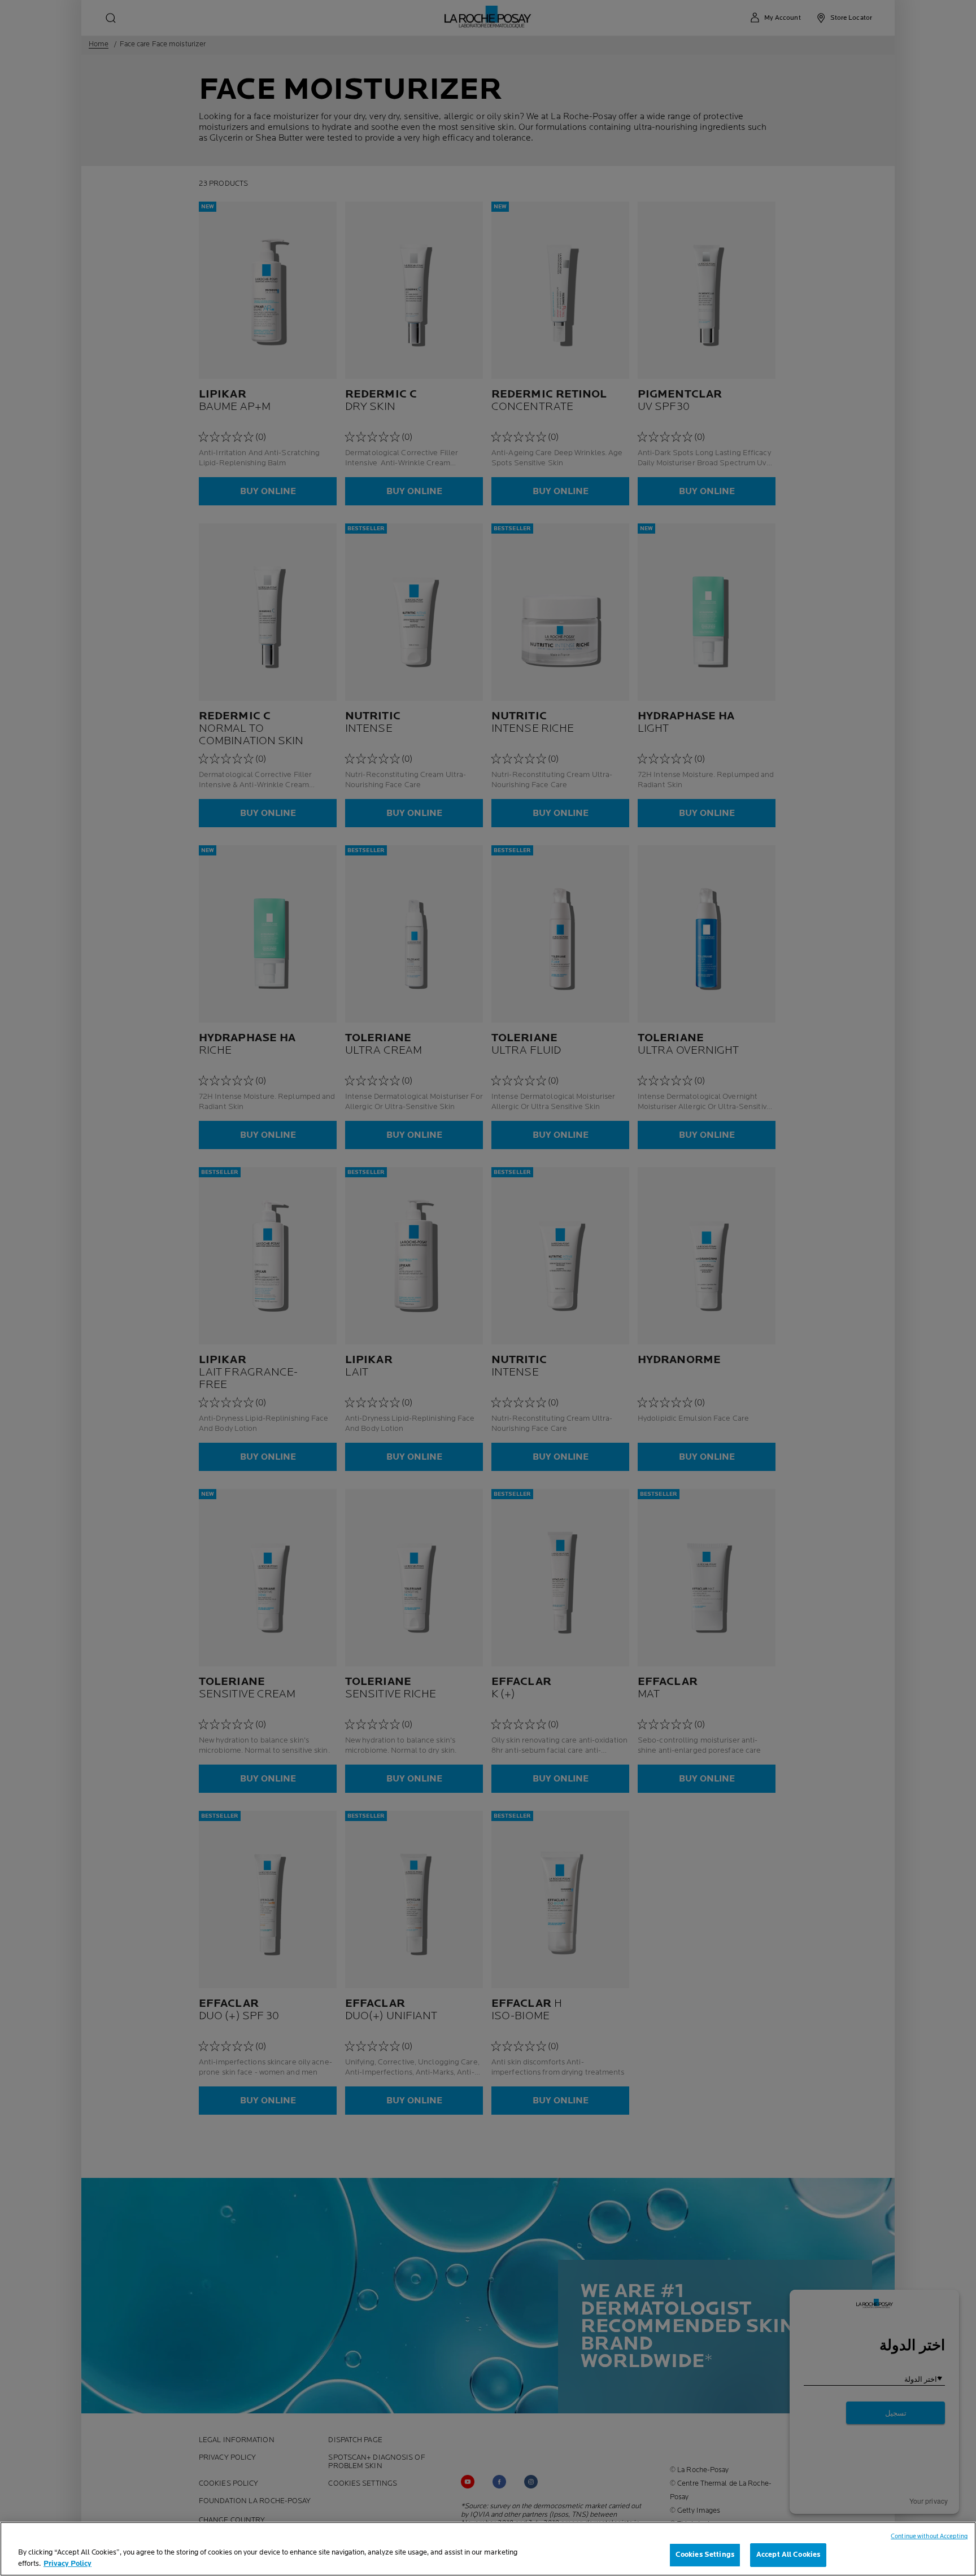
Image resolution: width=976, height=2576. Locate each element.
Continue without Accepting (929, 2536)
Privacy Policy (67, 2564)
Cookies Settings (705, 2555)
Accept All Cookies (788, 2555)
